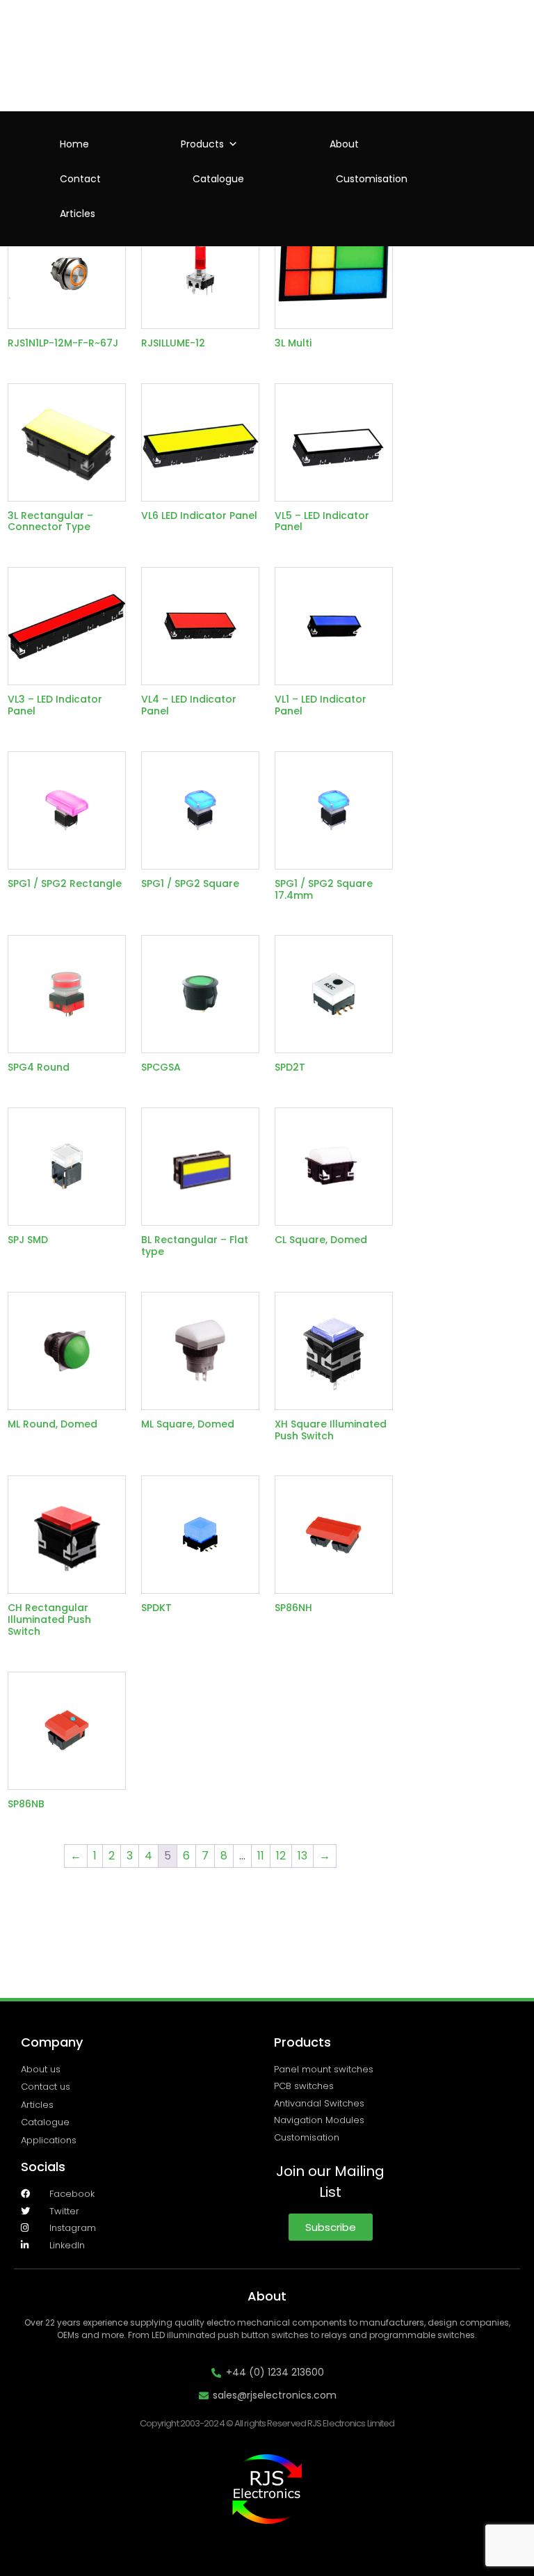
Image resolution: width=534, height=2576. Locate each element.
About (344, 144)
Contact (80, 179)
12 (281, 1856)
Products (202, 144)
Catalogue (218, 179)
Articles (78, 214)
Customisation (372, 179)
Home (74, 144)
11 (261, 1856)
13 (302, 1856)
